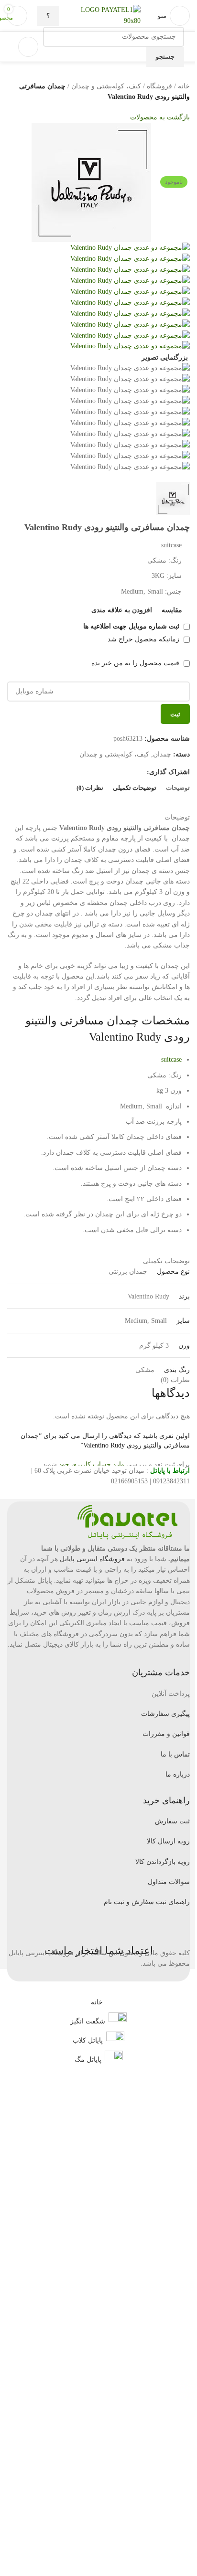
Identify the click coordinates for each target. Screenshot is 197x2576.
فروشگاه (159, 86)
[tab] (178, 788)
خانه (184, 86)
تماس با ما (175, 1754)
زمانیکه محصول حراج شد (144, 639)
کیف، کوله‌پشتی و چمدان (106, 86)
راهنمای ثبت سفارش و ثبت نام (147, 1902)
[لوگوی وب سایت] (142, 15)
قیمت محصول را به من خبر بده (136, 663)
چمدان (162, 754)
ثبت (175, 714)
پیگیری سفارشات (165, 1714)
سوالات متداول (169, 1882)
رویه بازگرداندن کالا (163, 1862)
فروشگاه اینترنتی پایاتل (92, 1559)
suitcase (171, 1059)
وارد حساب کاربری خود (92, 1464)
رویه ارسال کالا (168, 1841)
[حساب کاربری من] (28, 47)
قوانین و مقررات (166, 1734)
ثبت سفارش (172, 1821)
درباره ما (178, 1774)
